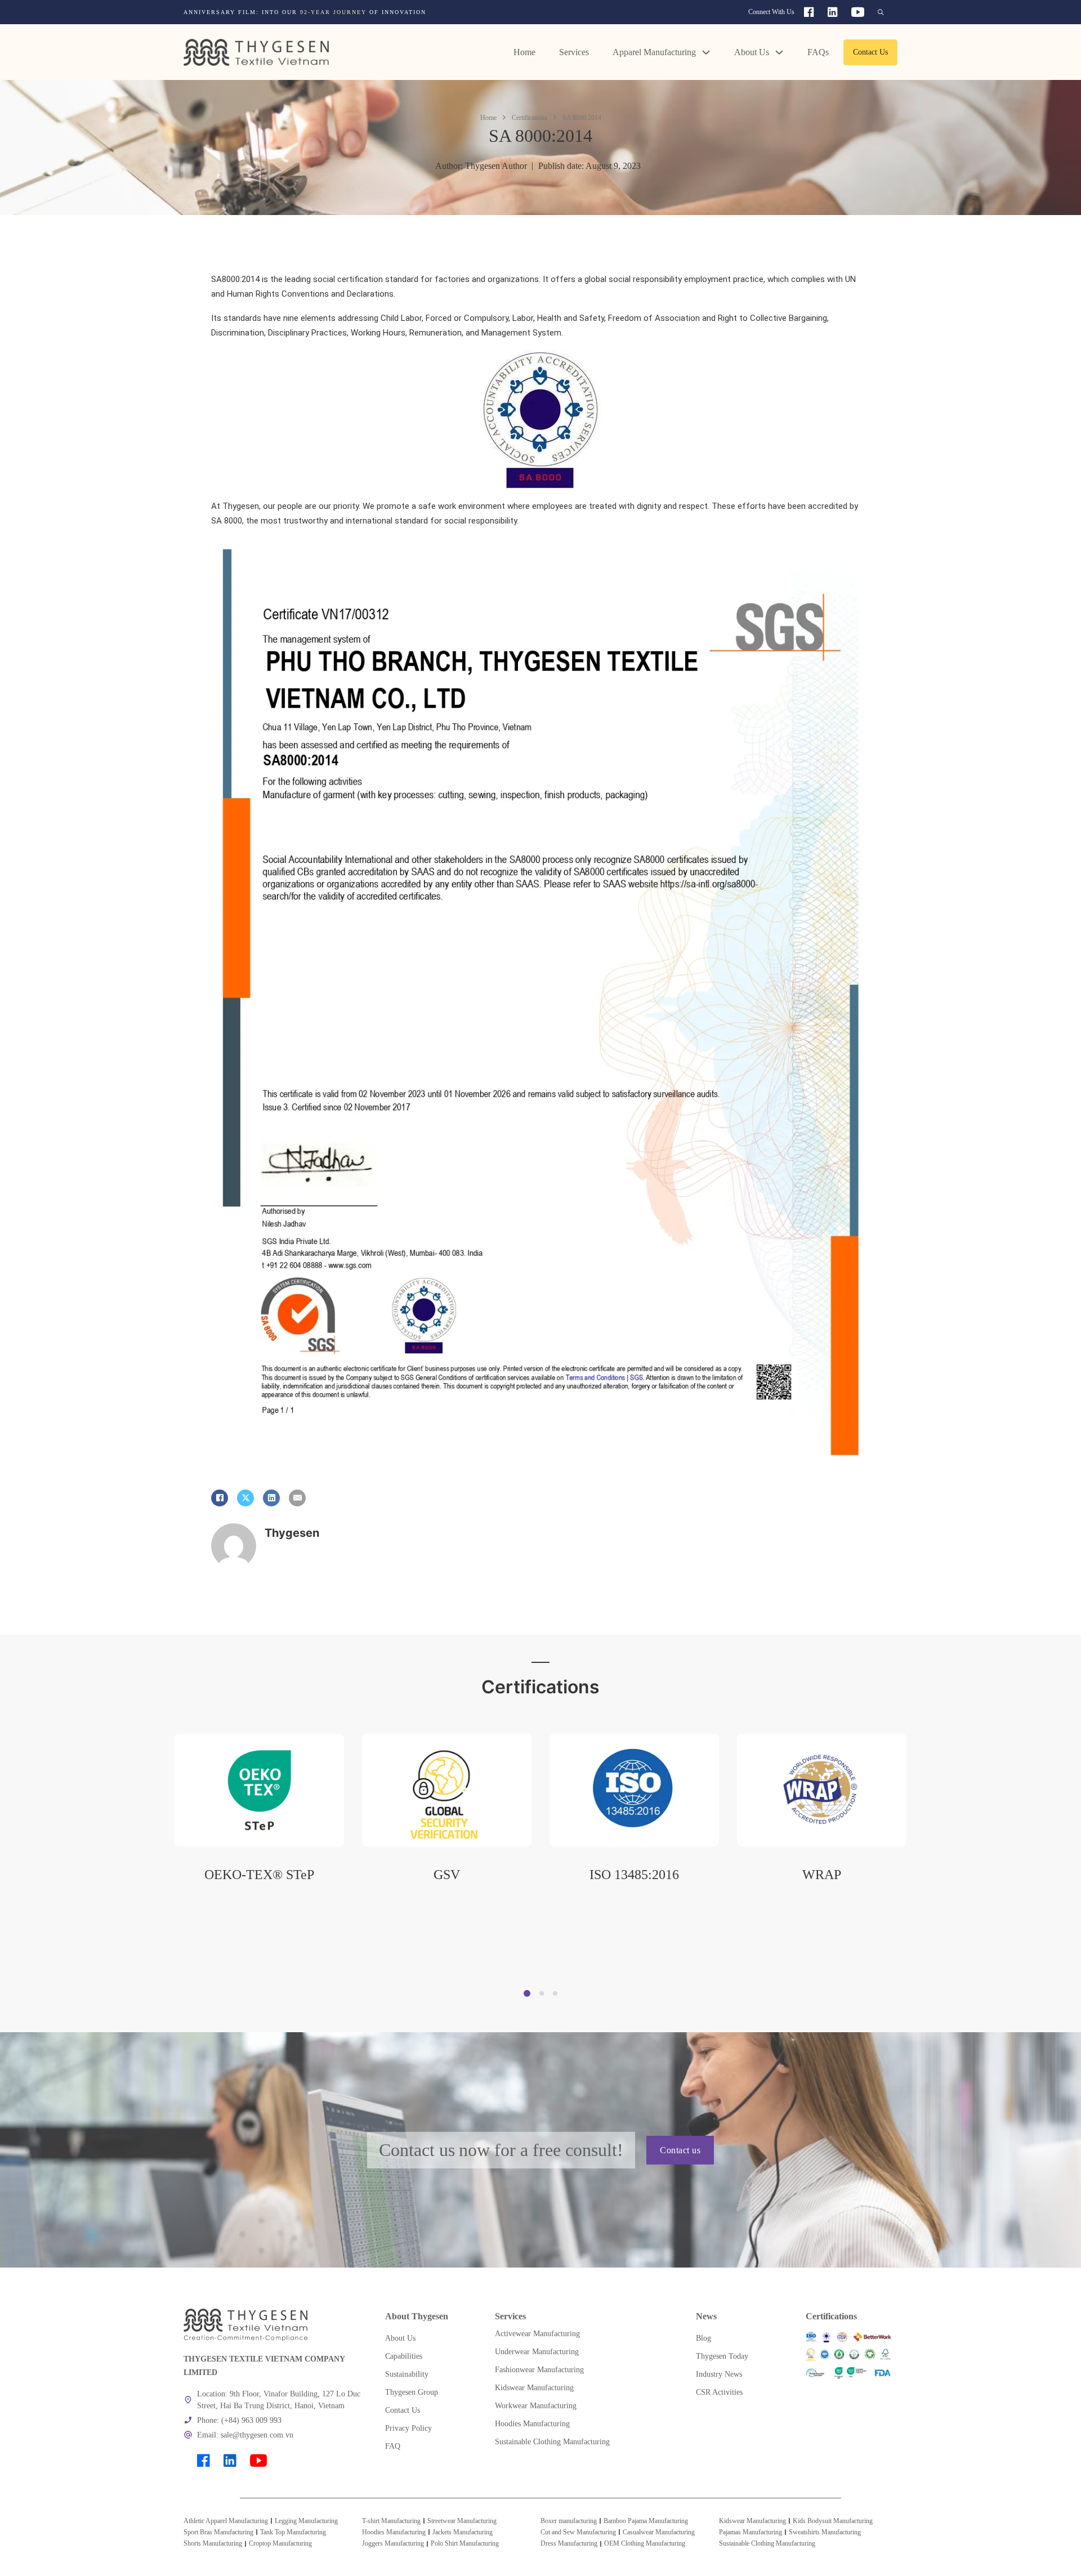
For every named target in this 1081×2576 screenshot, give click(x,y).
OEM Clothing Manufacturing (645, 2543)
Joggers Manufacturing (393, 2543)
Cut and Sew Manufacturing (578, 2532)
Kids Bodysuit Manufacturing (833, 2521)
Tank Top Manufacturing (293, 2532)
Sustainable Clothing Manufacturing (767, 2543)
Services (574, 52)
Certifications (530, 118)
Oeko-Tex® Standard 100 (822, 1875)
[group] (398, 12)
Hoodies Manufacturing (394, 2532)
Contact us (680, 2150)
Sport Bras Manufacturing (218, 2532)
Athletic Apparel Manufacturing (226, 2521)
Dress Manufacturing (569, 2543)
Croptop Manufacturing (280, 2543)
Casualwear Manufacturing (659, 2532)
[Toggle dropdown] (706, 52)
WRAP (634, 1875)
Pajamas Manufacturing (751, 2532)
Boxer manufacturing (569, 2521)
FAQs (818, 52)
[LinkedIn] (271, 1498)
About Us (752, 52)
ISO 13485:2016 (447, 1875)
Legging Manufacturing (306, 2521)
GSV (259, 1875)
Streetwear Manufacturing (462, 2521)
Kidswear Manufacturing (752, 2521)
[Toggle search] (881, 12)
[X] (245, 1498)
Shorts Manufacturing (213, 2543)
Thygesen (292, 1533)
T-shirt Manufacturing (391, 2521)
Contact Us (870, 52)
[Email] (297, 1498)
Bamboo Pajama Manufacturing (646, 2521)
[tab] (527, 1993)
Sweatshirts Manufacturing (825, 2532)
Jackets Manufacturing (463, 2532)
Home (524, 52)
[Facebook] (220, 1498)
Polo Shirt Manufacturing (465, 2543)
